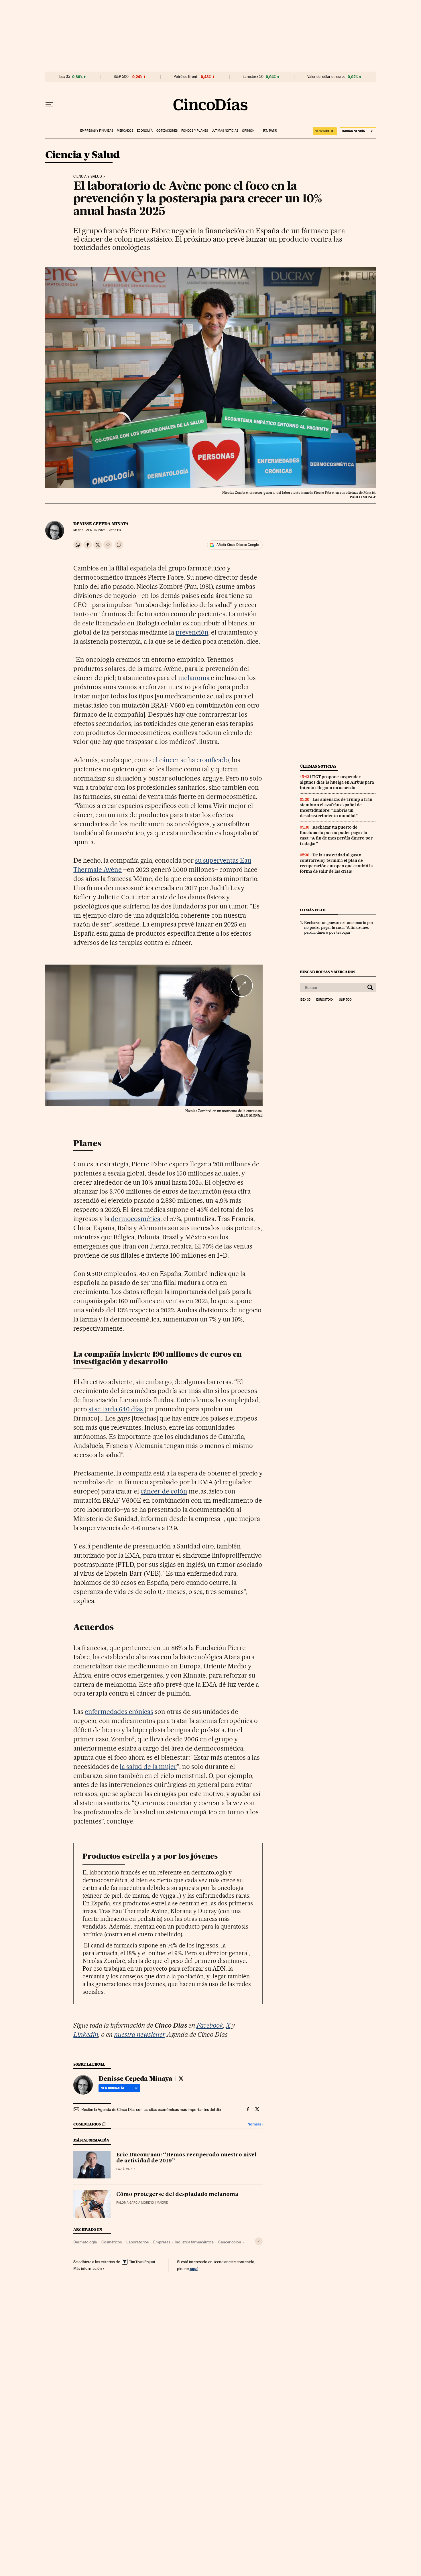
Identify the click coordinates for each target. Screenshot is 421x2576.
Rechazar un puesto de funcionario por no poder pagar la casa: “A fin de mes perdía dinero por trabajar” (336, 835)
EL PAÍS (267, 129)
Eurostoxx (325, 1000)
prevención (192, 632)
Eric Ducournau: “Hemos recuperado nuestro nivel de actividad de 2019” (186, 2158)
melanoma (194, 678)
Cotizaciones (167, 131)
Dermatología (85, 2242)
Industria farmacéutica (194, 2242)
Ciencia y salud (88, 177)
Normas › (255, 2124)
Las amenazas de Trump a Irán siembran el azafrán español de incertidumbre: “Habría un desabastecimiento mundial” (336, 808)
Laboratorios (137, 2242)
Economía (145, 131)
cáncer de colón (164, 1491)
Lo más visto (313, 910)
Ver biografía (113, 2088)
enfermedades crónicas (119, 1712)
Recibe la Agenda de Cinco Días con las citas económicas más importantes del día (151, 2109)
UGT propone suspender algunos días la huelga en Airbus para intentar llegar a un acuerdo (337, 782)
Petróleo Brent (185, 77)
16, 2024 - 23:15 (104, 530)
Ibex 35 (64, 77)
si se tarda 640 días (116, 1409)
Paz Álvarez (126, 2169)
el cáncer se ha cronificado (191, 760)
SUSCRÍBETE (325, 131)
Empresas (162, 2242)
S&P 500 (121, 77)
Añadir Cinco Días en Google (238, 545)
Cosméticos (112, 2242)
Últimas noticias (225, 131)
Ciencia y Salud (82, 155)
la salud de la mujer (148, 1767)
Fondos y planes (195, 131)
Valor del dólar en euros (326, 77)
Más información (88, 2268)
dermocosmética (136, 1219)
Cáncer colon (230, 2242)
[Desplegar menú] (49, 104)
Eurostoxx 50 (253, 77)
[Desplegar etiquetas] (259, 2241)
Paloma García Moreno (135, 2203)
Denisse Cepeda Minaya (101, 524)
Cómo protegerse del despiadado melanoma (177, 2194)
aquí (194, 2268)
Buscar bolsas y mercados (327, 972)
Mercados (125, 131)
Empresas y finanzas (97, 131)
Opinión (248, 131)
